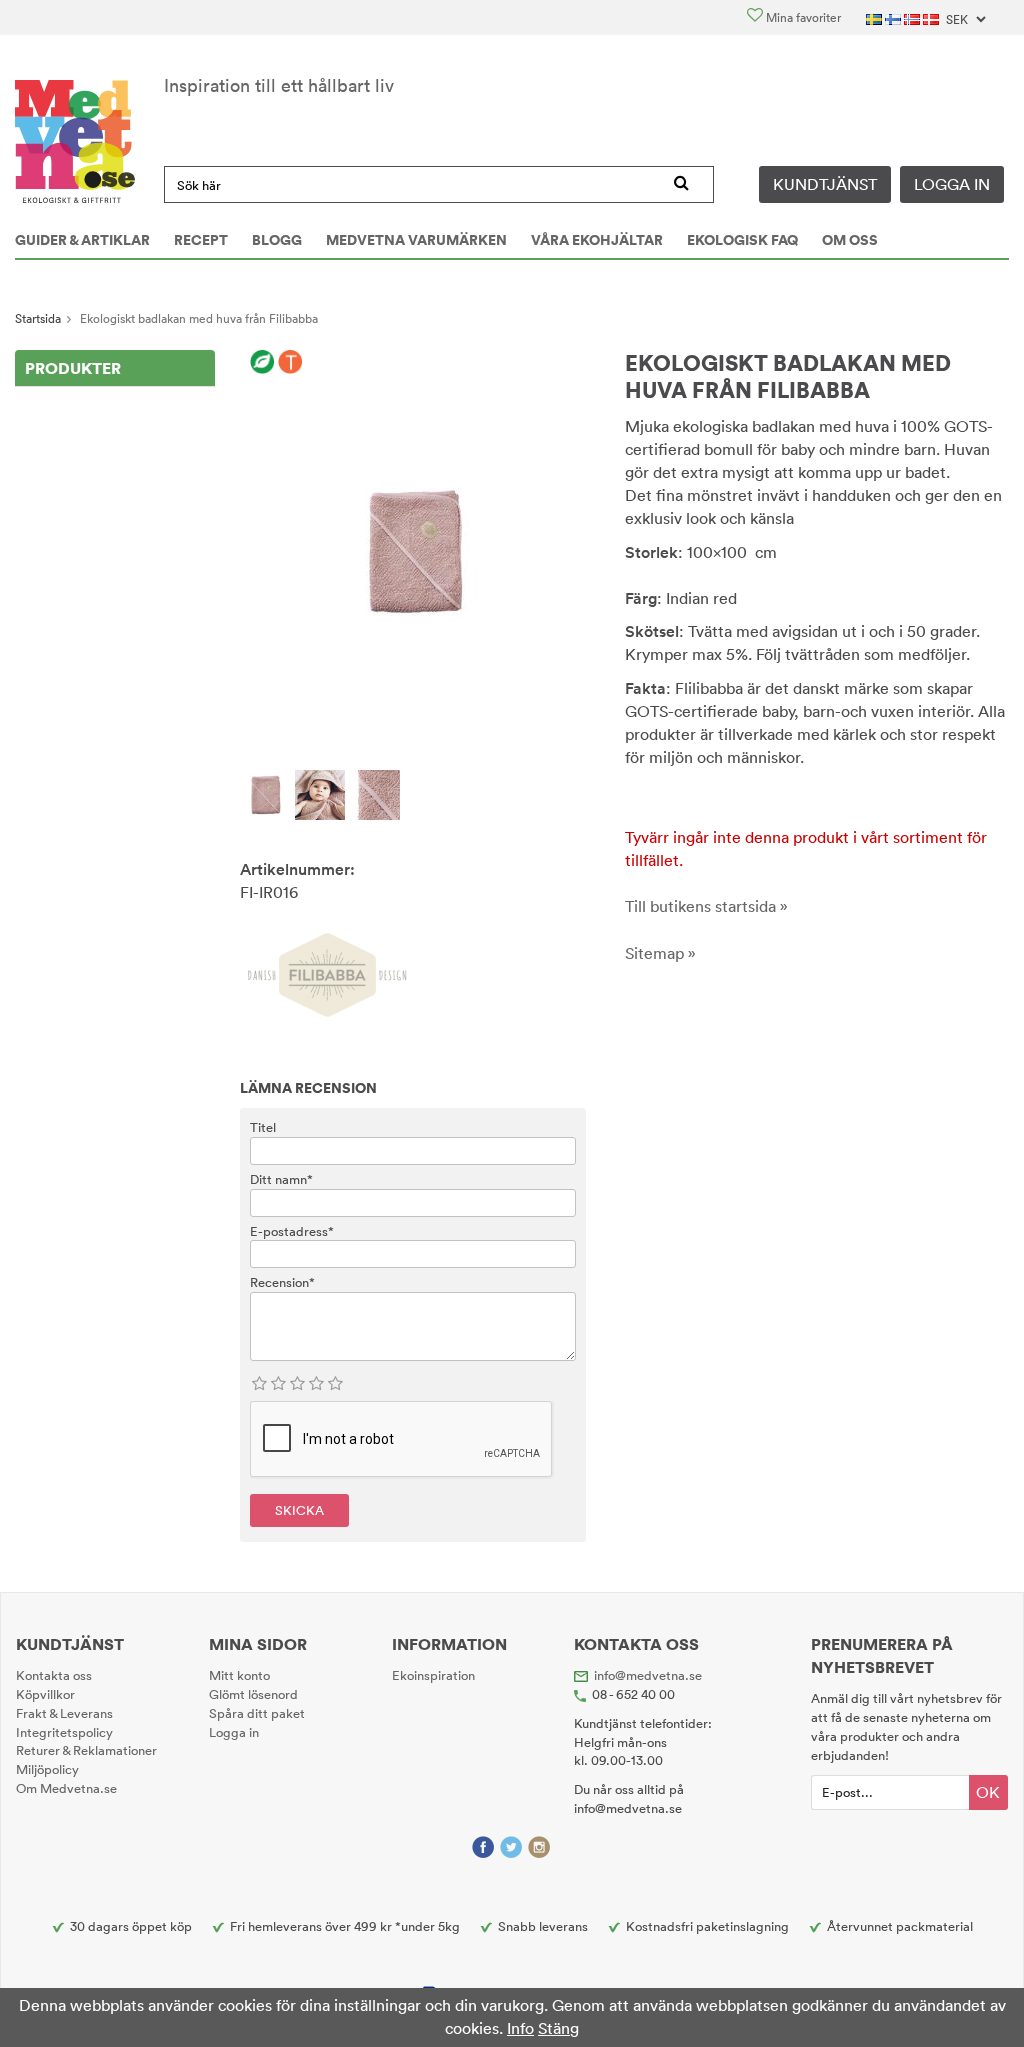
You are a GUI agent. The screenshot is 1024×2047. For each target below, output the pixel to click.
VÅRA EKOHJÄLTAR (597, 240)
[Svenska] (875, 17)
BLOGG (277, 240)
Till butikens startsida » (706, 906)
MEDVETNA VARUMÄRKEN (416, 240)
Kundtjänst (825, 184)
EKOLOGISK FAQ (742, 240)
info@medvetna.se (648, 1675)
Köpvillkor (45, 1694)
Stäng (558, 2028)
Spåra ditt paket (257, 1713)
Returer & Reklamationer (86, 1750)
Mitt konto (239, 1675)
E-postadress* (292, 1231)
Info (520, 2028)
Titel (263, 1127)
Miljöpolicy (47, 1769)
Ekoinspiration (433, 1675)
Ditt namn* (281, 1179)
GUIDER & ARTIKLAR (82, 240)
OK (988, 1792)
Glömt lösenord (253, 1694)
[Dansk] (932, 17)
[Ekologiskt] (262, 363)
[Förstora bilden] (413, 550)
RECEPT (201, 240)
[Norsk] (913, 17)
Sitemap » (660, 953)
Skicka (299, 1510)
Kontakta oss (54, 1675)
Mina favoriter (802, 17)
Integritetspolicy (64, 1732)
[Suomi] (894, 17)
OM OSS (850, 240)
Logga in (952, 184)
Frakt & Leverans (64, 1713)
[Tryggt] (290, 363)
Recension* (282, 1282)
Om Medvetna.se (66, 1788)
